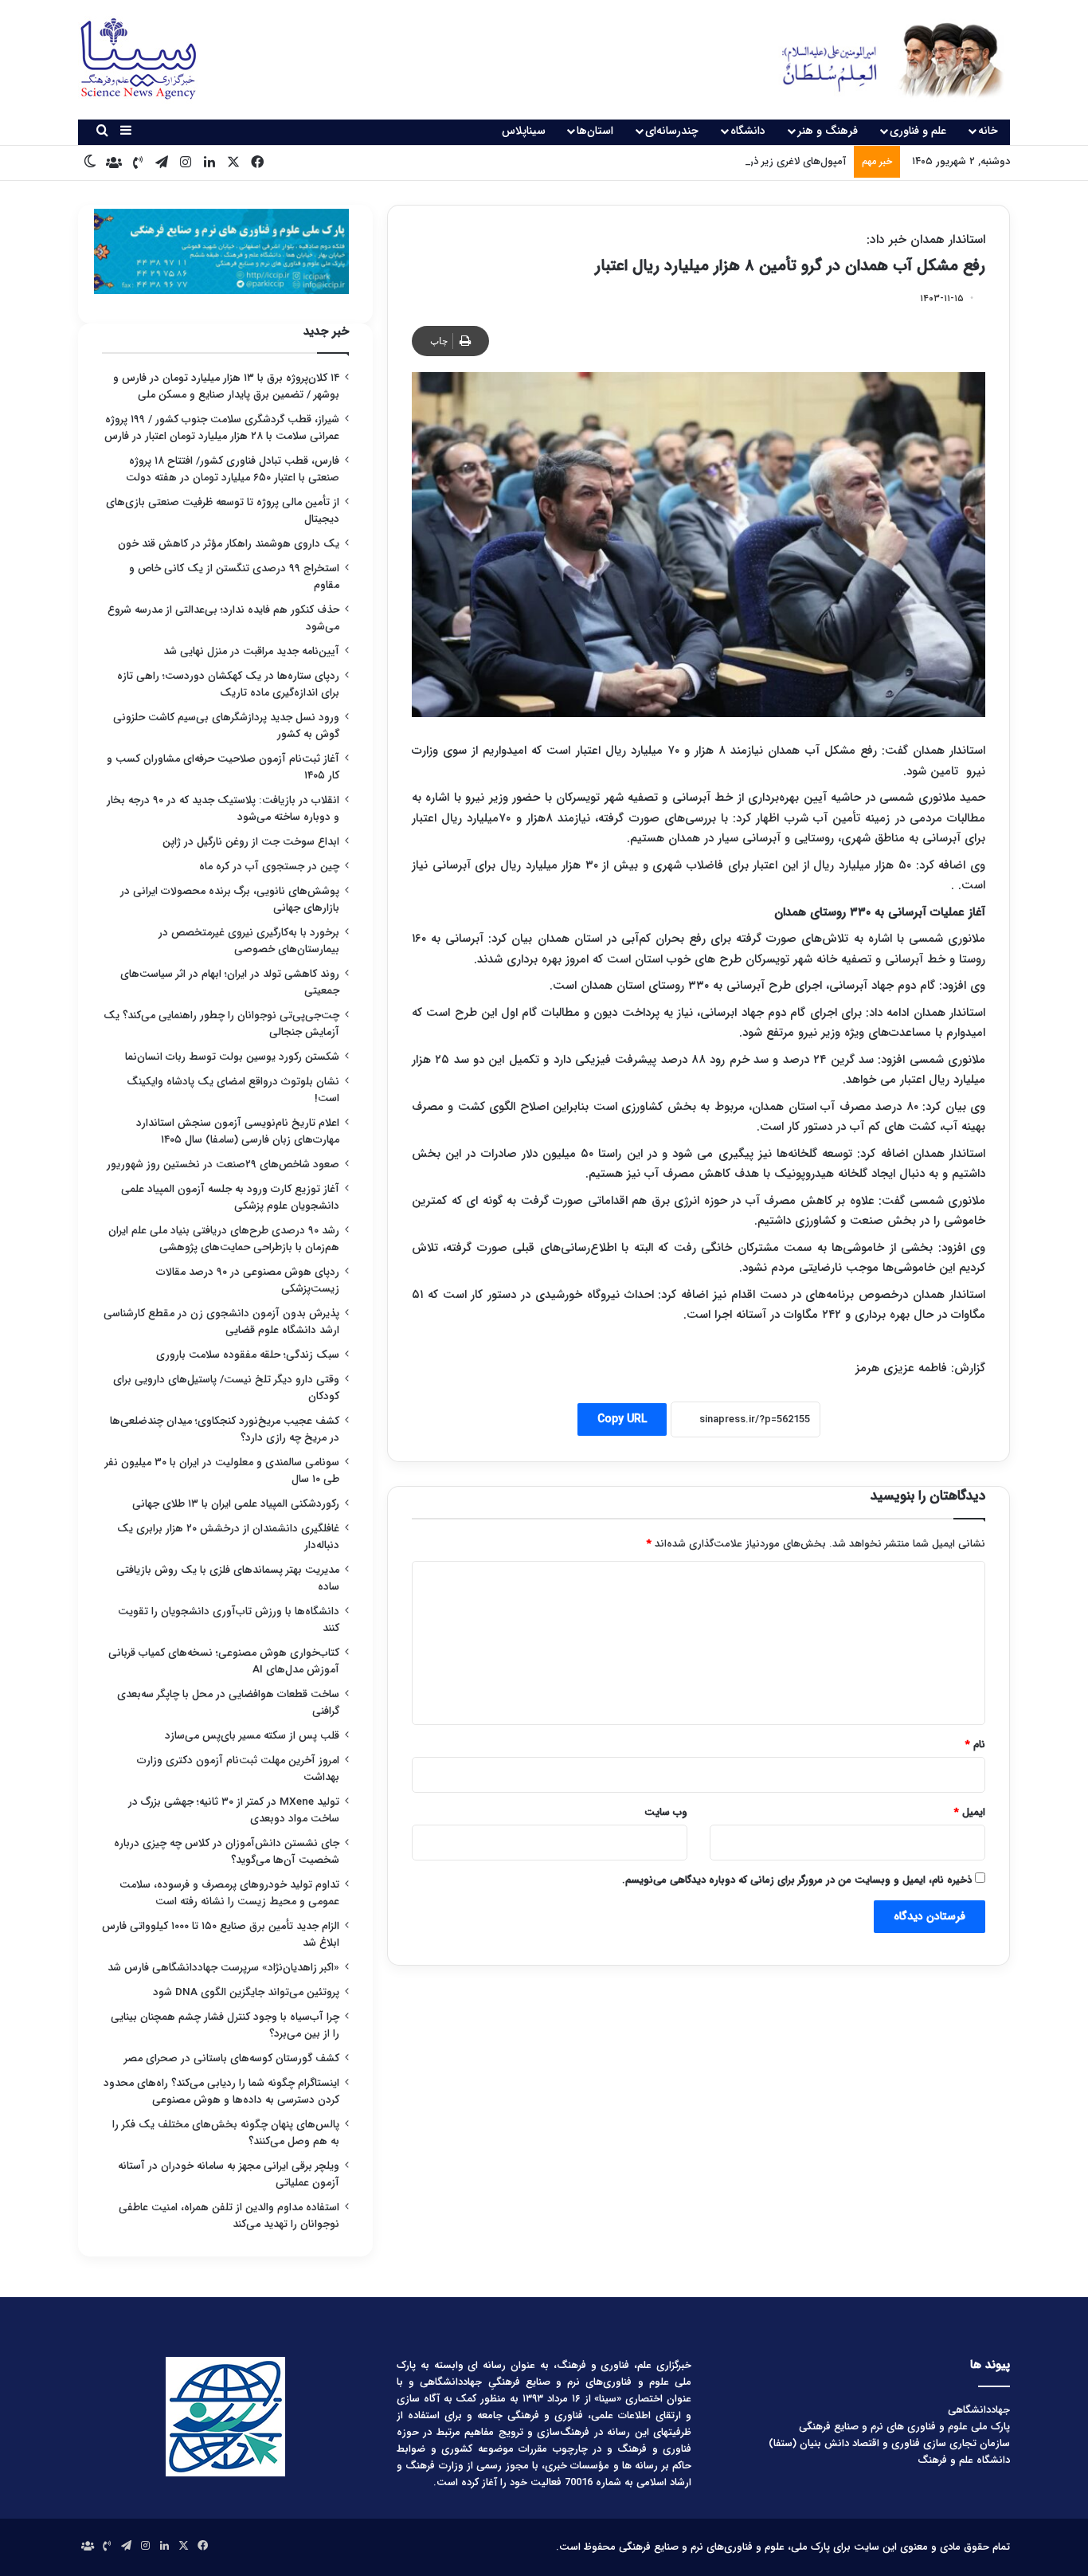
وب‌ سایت (666, 1812)
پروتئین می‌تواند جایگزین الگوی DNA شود (246, 1992)
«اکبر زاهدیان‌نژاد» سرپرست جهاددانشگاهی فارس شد (223, 1968)
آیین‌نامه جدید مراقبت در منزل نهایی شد (251, 651)
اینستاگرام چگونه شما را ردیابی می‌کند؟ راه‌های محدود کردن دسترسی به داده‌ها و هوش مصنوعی (221, 2092)
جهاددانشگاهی (979, 2410)
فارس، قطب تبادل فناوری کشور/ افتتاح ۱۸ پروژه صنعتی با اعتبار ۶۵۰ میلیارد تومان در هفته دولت (233, 469)
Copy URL (622, 1419)
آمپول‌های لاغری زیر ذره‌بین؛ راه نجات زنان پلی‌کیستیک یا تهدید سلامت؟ (689, 161)
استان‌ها (595, 131)
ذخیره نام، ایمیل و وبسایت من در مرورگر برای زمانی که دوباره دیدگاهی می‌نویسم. (797, 1880)
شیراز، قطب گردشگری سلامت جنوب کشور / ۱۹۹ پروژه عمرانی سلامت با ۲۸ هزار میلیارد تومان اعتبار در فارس (222, 428)
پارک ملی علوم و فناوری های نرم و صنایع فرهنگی (904, 2427)
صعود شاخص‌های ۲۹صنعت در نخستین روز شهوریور (223, 1164)
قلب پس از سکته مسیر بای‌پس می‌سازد (252, 1736)
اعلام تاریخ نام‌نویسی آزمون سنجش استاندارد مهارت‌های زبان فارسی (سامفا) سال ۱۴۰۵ (238, 1131)
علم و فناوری (918, 131)
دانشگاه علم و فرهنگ (964, 2460)
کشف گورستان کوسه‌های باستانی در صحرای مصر (232, 2058)
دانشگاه (748, 131)
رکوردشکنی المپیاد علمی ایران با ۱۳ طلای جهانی (236, 1504)
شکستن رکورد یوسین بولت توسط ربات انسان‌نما (232, 1057)
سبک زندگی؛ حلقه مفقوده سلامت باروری (248, 1355)
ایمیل (970, 1812)
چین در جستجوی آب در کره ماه (269, 867)
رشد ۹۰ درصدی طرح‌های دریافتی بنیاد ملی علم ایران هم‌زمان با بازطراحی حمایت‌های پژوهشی (224, 1239)
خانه (988, 131)
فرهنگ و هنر (828, 131)
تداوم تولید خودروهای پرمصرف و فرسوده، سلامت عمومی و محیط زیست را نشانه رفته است (229, 1893)
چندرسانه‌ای (672, 131)
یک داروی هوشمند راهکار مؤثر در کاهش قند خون (229, 544)
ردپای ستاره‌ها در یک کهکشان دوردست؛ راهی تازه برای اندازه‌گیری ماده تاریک (228, 684)
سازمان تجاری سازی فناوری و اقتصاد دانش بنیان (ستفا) (889, 2443)
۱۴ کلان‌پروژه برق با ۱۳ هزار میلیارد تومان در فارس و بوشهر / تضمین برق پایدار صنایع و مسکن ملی (226, 386)
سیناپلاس (524, 131)
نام (975, 1745)
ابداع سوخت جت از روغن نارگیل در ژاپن (251, 842)
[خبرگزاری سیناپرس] (881, 60)
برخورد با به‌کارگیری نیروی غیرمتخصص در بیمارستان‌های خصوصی (249, 941)
